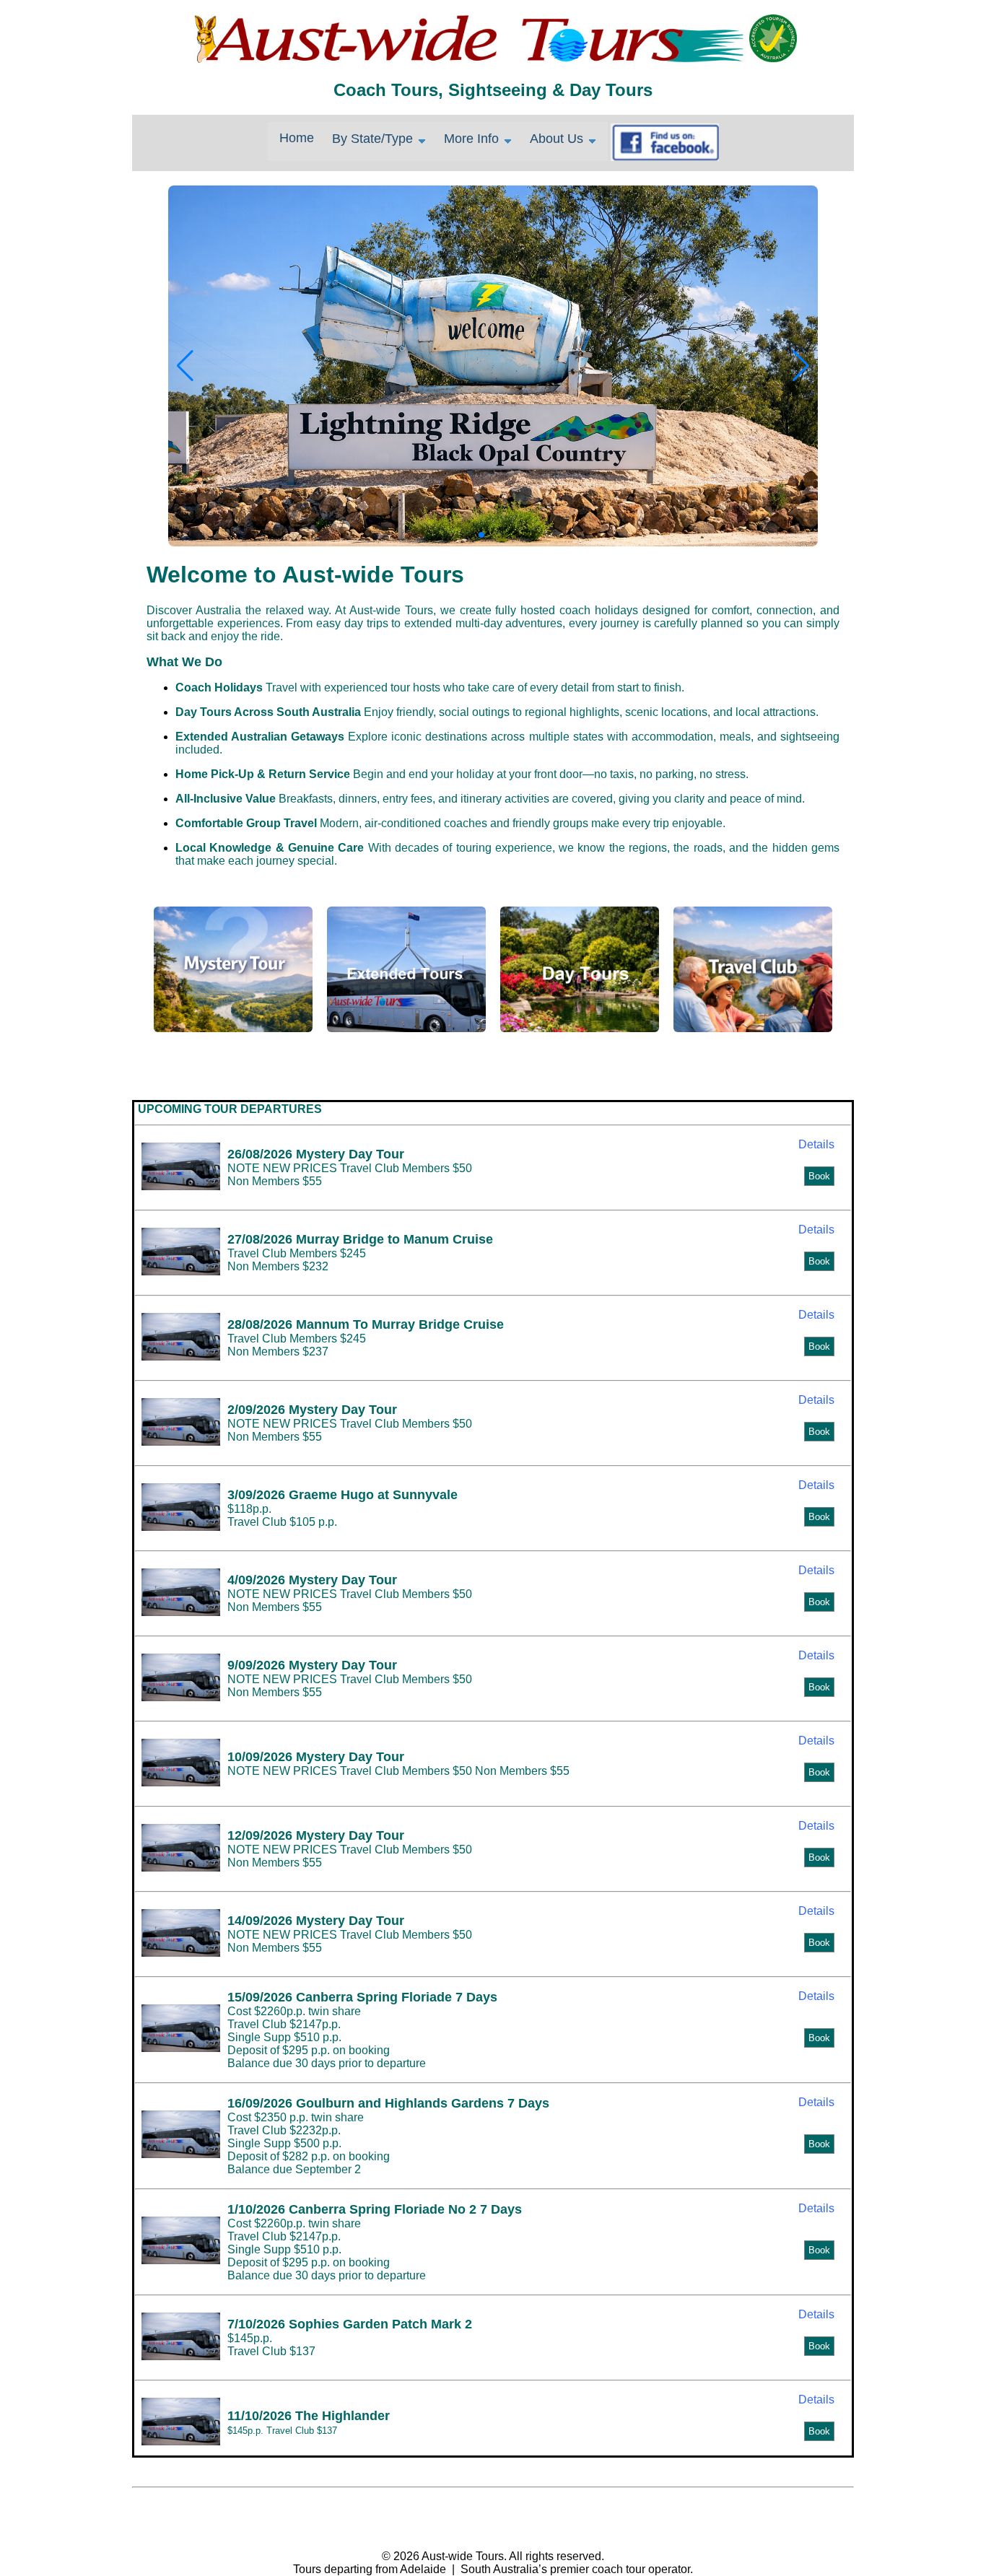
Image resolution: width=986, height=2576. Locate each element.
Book (819, 1176)
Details (816, 1144)
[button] (801, 366)
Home (297, 138)
